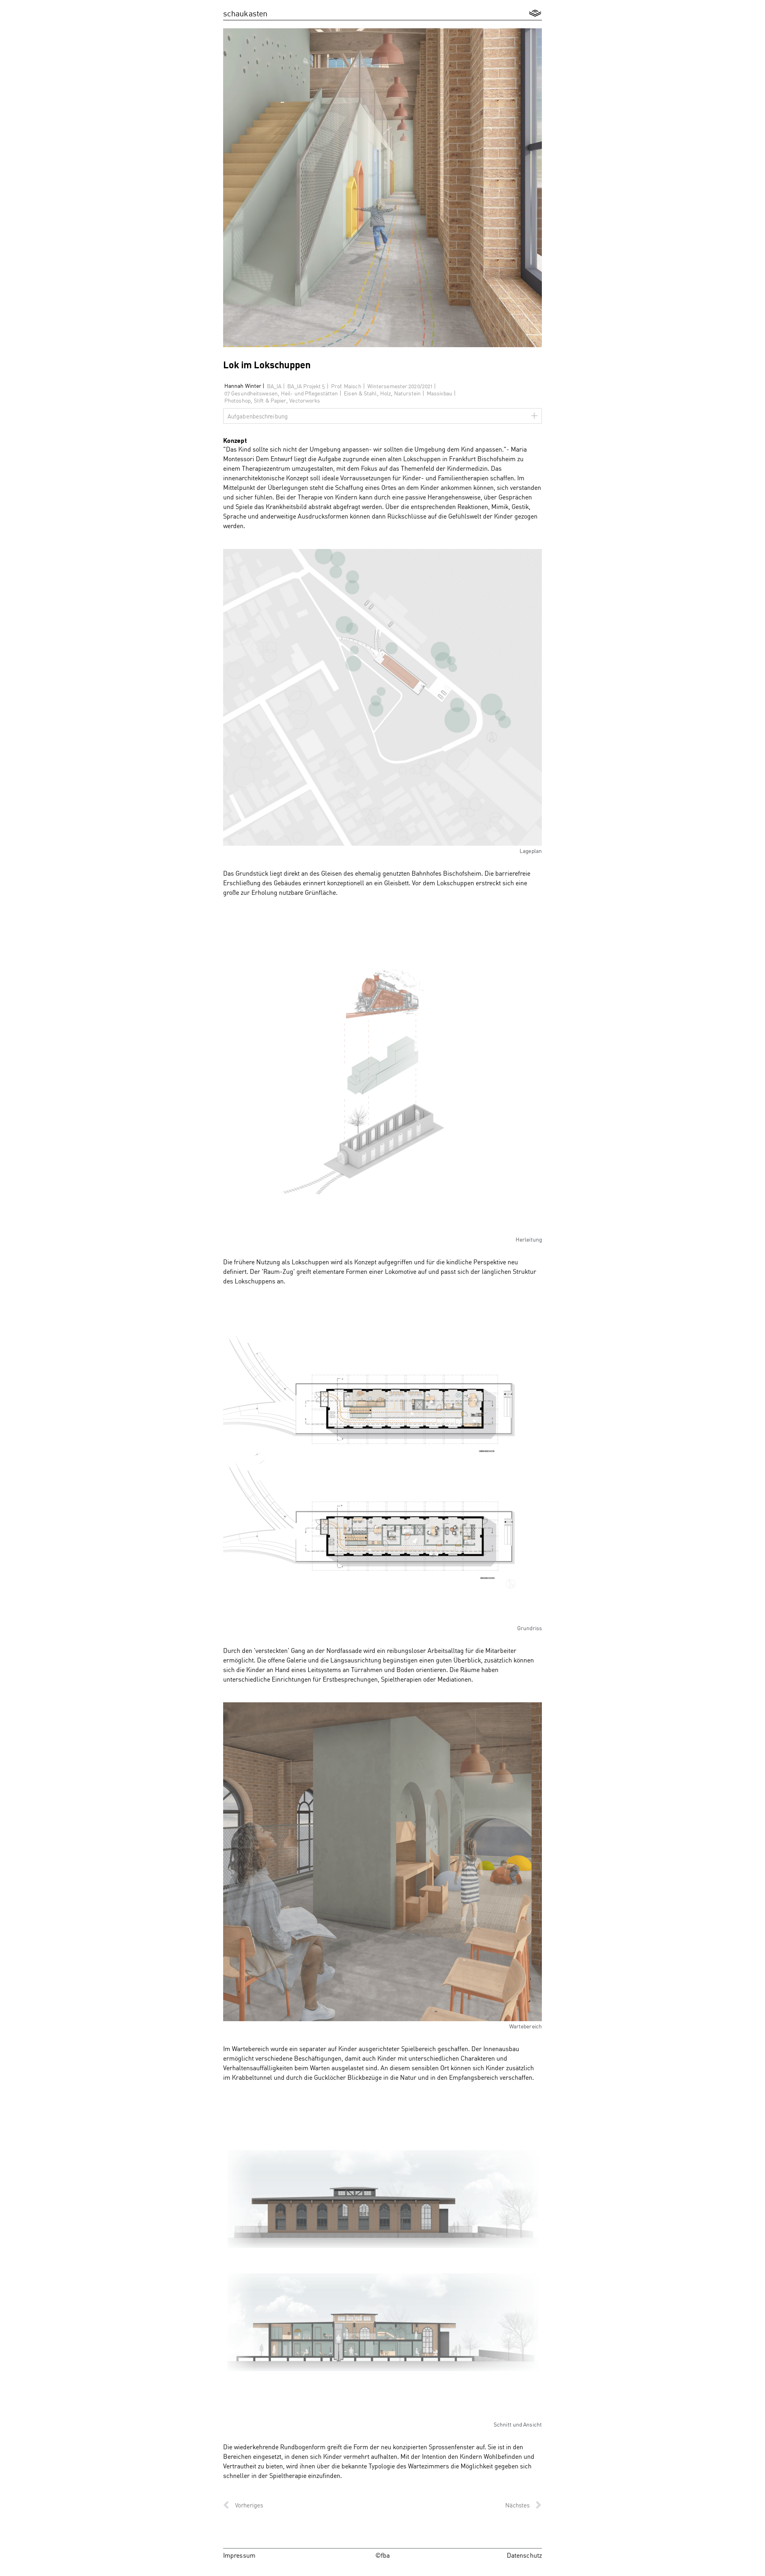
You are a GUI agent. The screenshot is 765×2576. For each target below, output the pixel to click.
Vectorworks (305, 400)
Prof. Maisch (346, 386)
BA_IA (274, 386)
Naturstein (407, 393)
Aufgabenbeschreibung (258, 416)
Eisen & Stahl (360, 393)
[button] (535, 13)
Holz (385, 393)
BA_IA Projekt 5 (306, 386)
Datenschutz (524, 2555)
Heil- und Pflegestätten (309, 393)
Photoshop (237, 400)
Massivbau (439, 393)
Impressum (239, 2555)
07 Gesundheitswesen (251, 393)
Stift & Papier (270, 400)
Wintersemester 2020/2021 (400, 386)
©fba (382, 2555)
